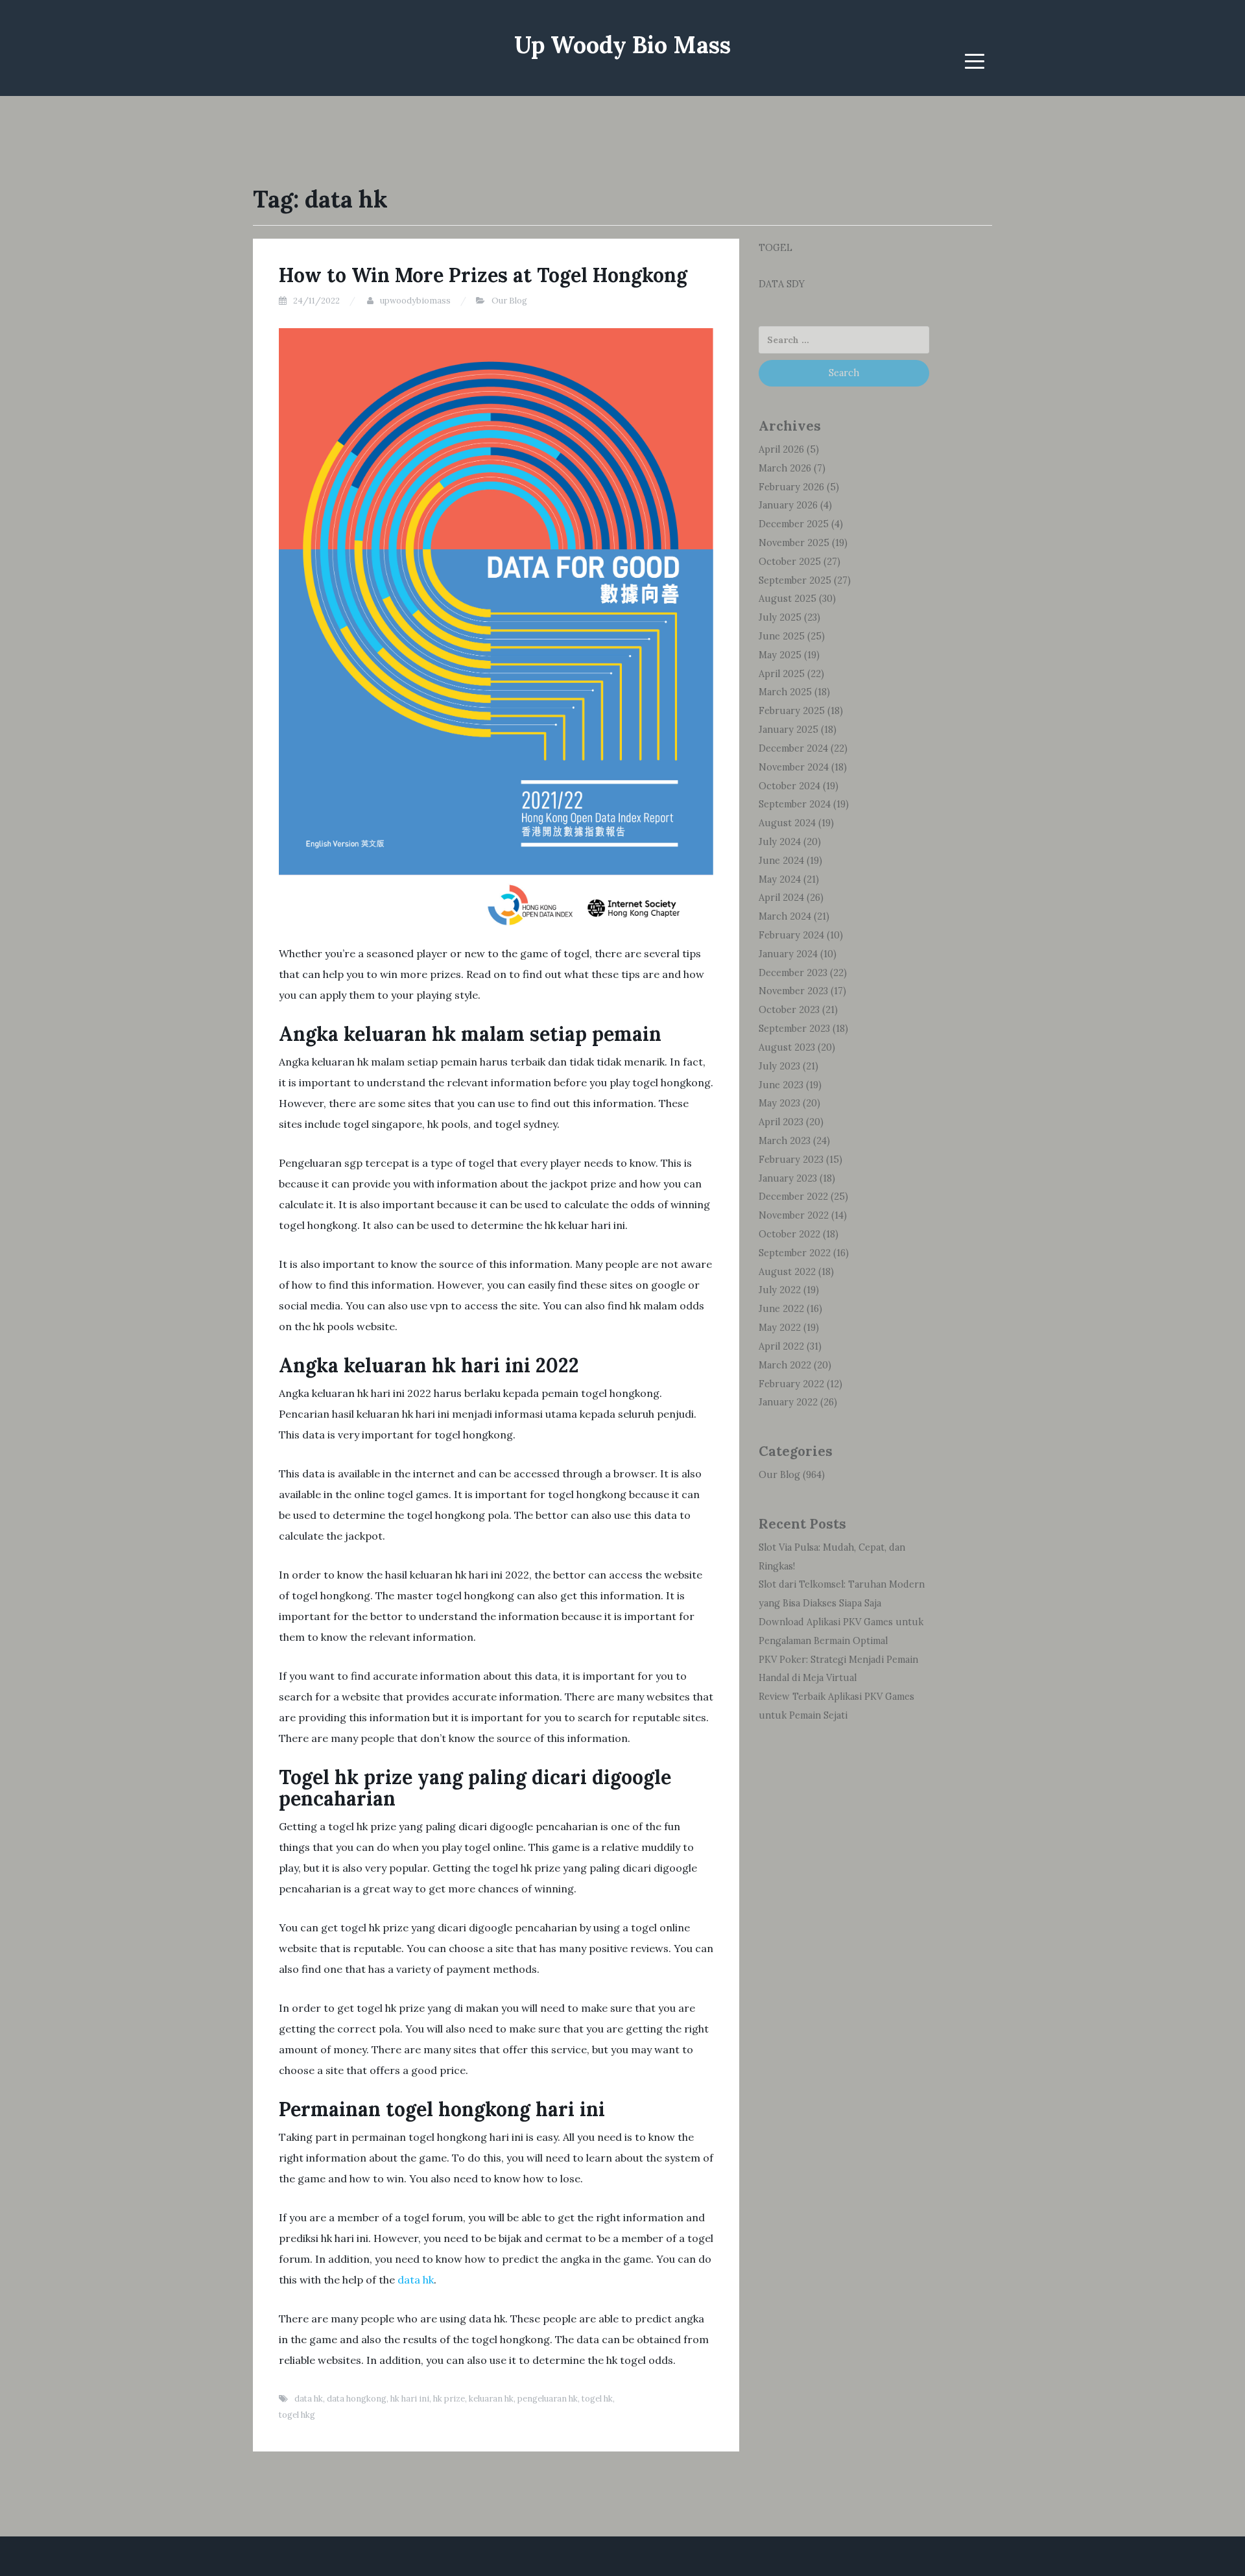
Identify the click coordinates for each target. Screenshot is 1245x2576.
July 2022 (780, 1290)
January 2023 (788, 1178)
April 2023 (781, 1122)
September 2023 (794, 1029)
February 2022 (791, 1384)
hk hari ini (410, 2399)
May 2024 (780, 879)
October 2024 (789, 786)
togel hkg (297, 2415)
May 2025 (780, 655)
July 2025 (780, 617)
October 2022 (789, 1234)
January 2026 (788, 505)
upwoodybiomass (415, 301)
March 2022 (785, 1365)
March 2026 (785, 468)
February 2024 (791, 935)
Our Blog (509, 301)
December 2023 (793, 973)
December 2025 (794, 524)
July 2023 (779, 1066)
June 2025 (782, 636)
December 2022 (793, 1197)
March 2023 (785, 1141)
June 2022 (781, 1309)
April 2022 (781, 1346)
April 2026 (781, 449)
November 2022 (794, 1215)
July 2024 (780, 842)
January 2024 (788, 954)
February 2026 (791, 487)
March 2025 (785, 692)
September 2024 (795, 804)
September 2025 (795, 580)
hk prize (449, 2399)
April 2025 (782, 674)
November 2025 (794, 543)
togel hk (597, 2399)
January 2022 (788, 1402)
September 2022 (795, 1253)
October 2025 (790, 562)
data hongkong (357, 2399)
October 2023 (789, 1010)
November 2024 (794, 767)
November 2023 (793, 991)
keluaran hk (491, 2399)
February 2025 (792, 711)
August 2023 (787, 1047)
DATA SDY (782, 284)
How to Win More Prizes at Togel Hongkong (483, 275)
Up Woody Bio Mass (622, 45)
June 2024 (781, 861)
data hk (416, 2280)
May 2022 (780, 1328)
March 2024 (785, 916)
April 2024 (781, 898)
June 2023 (781, 1085)
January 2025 (788, 730)
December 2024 (793, 748)
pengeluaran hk (548, 2399)
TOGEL (776, 248)
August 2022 (787, 1272)
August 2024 (787, 823)
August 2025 (788, 599)
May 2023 (779, 1103)
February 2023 (791, 1160)
